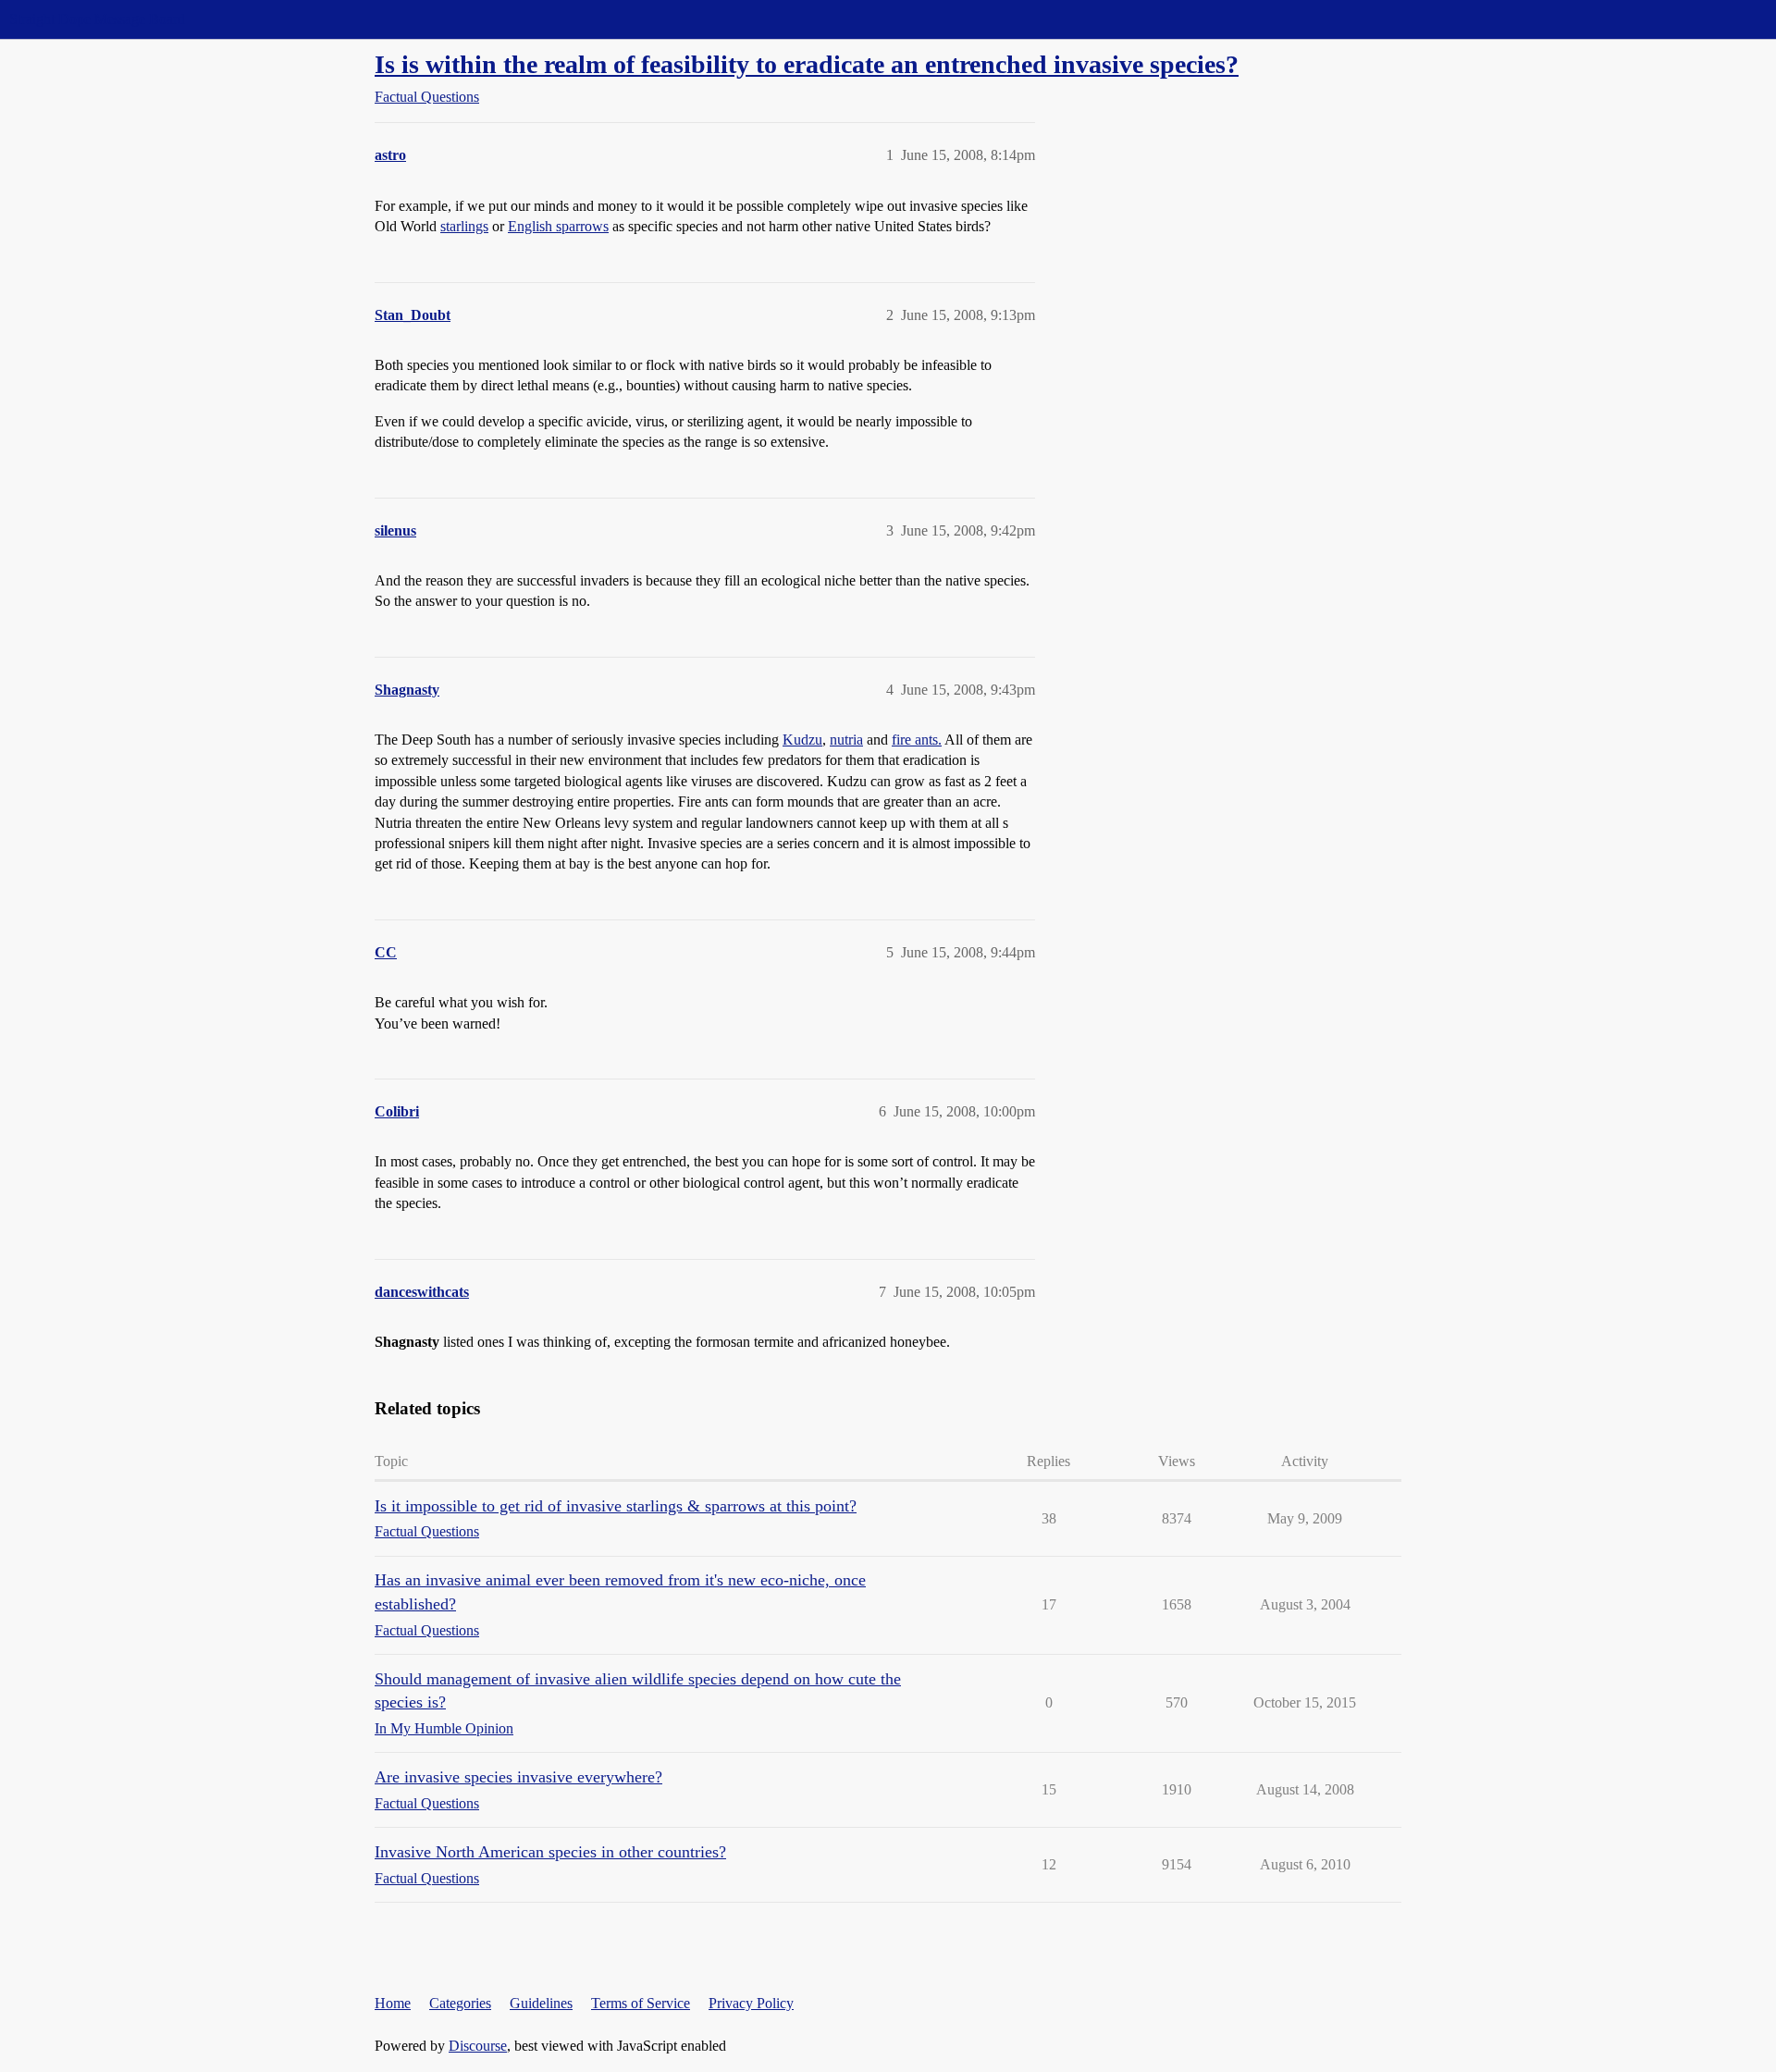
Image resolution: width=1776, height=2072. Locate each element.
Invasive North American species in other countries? (550, 1852)
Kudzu (802, 740)
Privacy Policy (751, 2003)
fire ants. (917, 740)
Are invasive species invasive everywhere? (518, 1777)
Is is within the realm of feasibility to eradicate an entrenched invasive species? (807, 64)
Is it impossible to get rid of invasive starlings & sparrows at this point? (616, 1506)
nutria (846, 740)
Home (393, 2003)
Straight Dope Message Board (97, 19)
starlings (464, 226)
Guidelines (541, 2003)
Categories (460, 2003)
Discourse (478, 2046)
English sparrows (558, 226)
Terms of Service (641, 2003)
